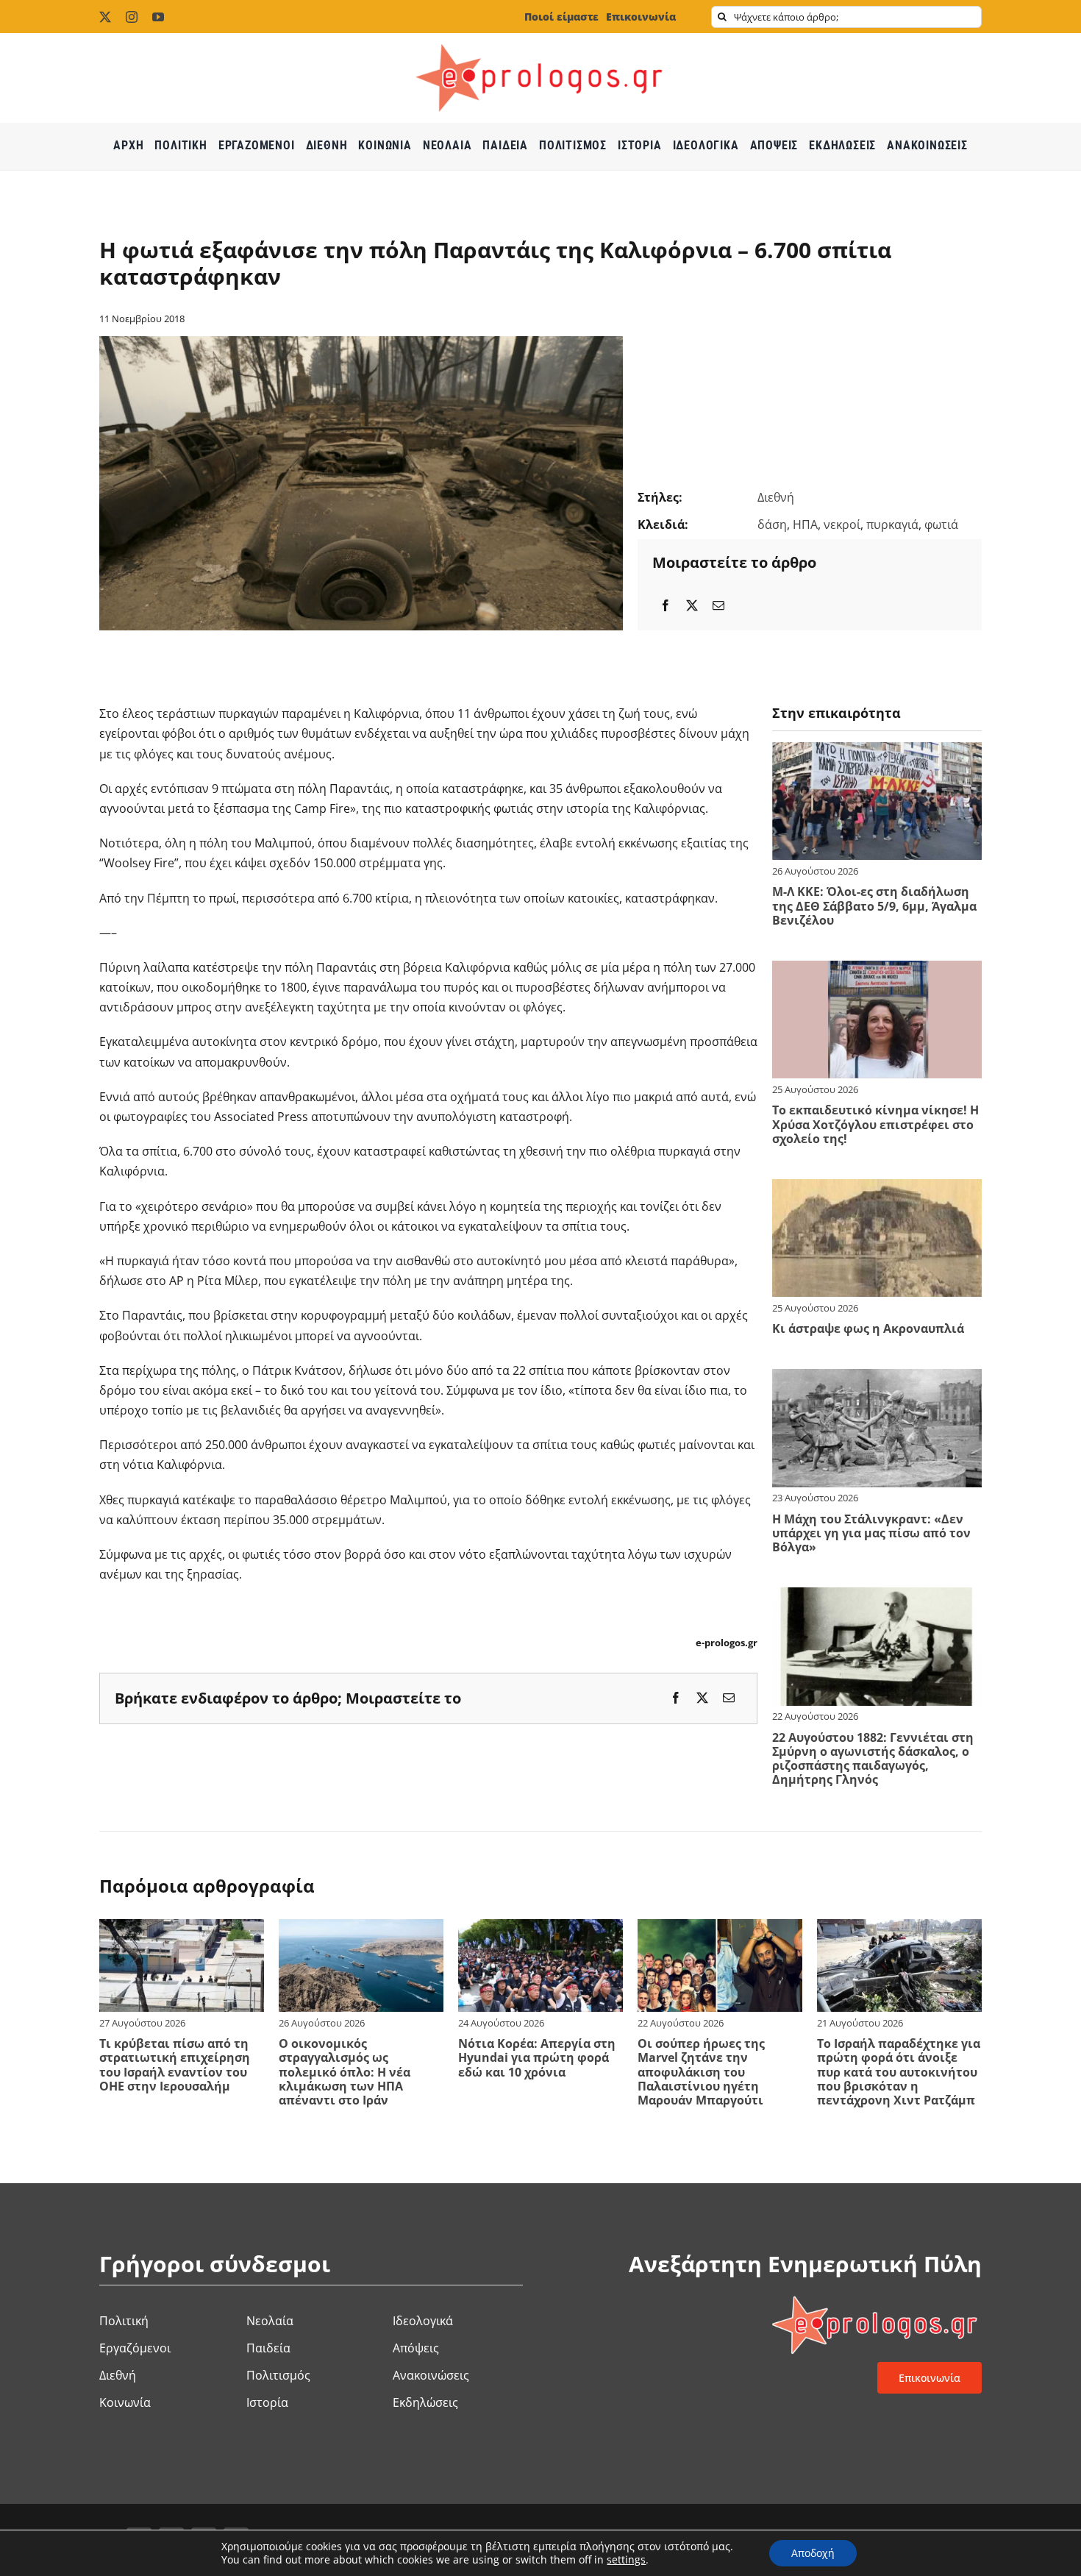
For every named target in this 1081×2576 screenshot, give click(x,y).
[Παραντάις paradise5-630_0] (361, 342)
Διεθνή (776, 497)
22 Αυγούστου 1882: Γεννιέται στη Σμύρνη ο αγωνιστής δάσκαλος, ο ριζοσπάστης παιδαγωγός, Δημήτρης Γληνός (873, 1759)
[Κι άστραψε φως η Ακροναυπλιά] (877, 1189)
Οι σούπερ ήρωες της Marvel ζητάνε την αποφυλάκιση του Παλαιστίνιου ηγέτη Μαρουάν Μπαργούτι (701, 2072)
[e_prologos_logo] (540, 39)
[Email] (718, 606)
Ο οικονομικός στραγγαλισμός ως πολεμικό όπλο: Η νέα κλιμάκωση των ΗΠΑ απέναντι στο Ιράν (345, 2072)
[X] (692, 606)
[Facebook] (666, 606)
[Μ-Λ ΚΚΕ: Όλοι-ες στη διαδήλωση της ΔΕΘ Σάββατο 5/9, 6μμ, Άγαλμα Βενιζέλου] (877, 752)
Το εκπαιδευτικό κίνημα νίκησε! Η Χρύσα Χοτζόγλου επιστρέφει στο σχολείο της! (875, 1124)
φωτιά (941, 524)
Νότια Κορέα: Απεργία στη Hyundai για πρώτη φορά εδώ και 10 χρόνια (537, 2057)
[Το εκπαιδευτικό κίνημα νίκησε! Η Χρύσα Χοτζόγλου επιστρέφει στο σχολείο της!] (877, 970)
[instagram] (132, 17)
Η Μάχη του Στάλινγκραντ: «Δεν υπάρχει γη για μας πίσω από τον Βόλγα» (871, 1533)
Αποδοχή (813, 2553)
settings (626, 2560)
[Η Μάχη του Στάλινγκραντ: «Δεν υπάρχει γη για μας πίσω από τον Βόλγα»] (877, 1378)
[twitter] (105, 17)
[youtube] (158, 17)
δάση (772, 524)
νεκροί (842, 524)
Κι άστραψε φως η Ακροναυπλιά (868, 1328)
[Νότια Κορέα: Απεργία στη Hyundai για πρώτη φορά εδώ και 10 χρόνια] (540, 1929)
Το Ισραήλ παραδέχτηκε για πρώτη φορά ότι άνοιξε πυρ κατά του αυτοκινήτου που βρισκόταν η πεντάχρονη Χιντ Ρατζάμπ (899, 2072)
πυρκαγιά (892, 524)
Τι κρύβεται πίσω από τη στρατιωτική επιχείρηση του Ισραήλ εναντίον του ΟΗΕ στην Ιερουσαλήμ (175, 2065)
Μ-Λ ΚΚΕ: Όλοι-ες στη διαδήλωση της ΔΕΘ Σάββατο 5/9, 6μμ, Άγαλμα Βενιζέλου (874, 905)
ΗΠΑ (805, 524)
